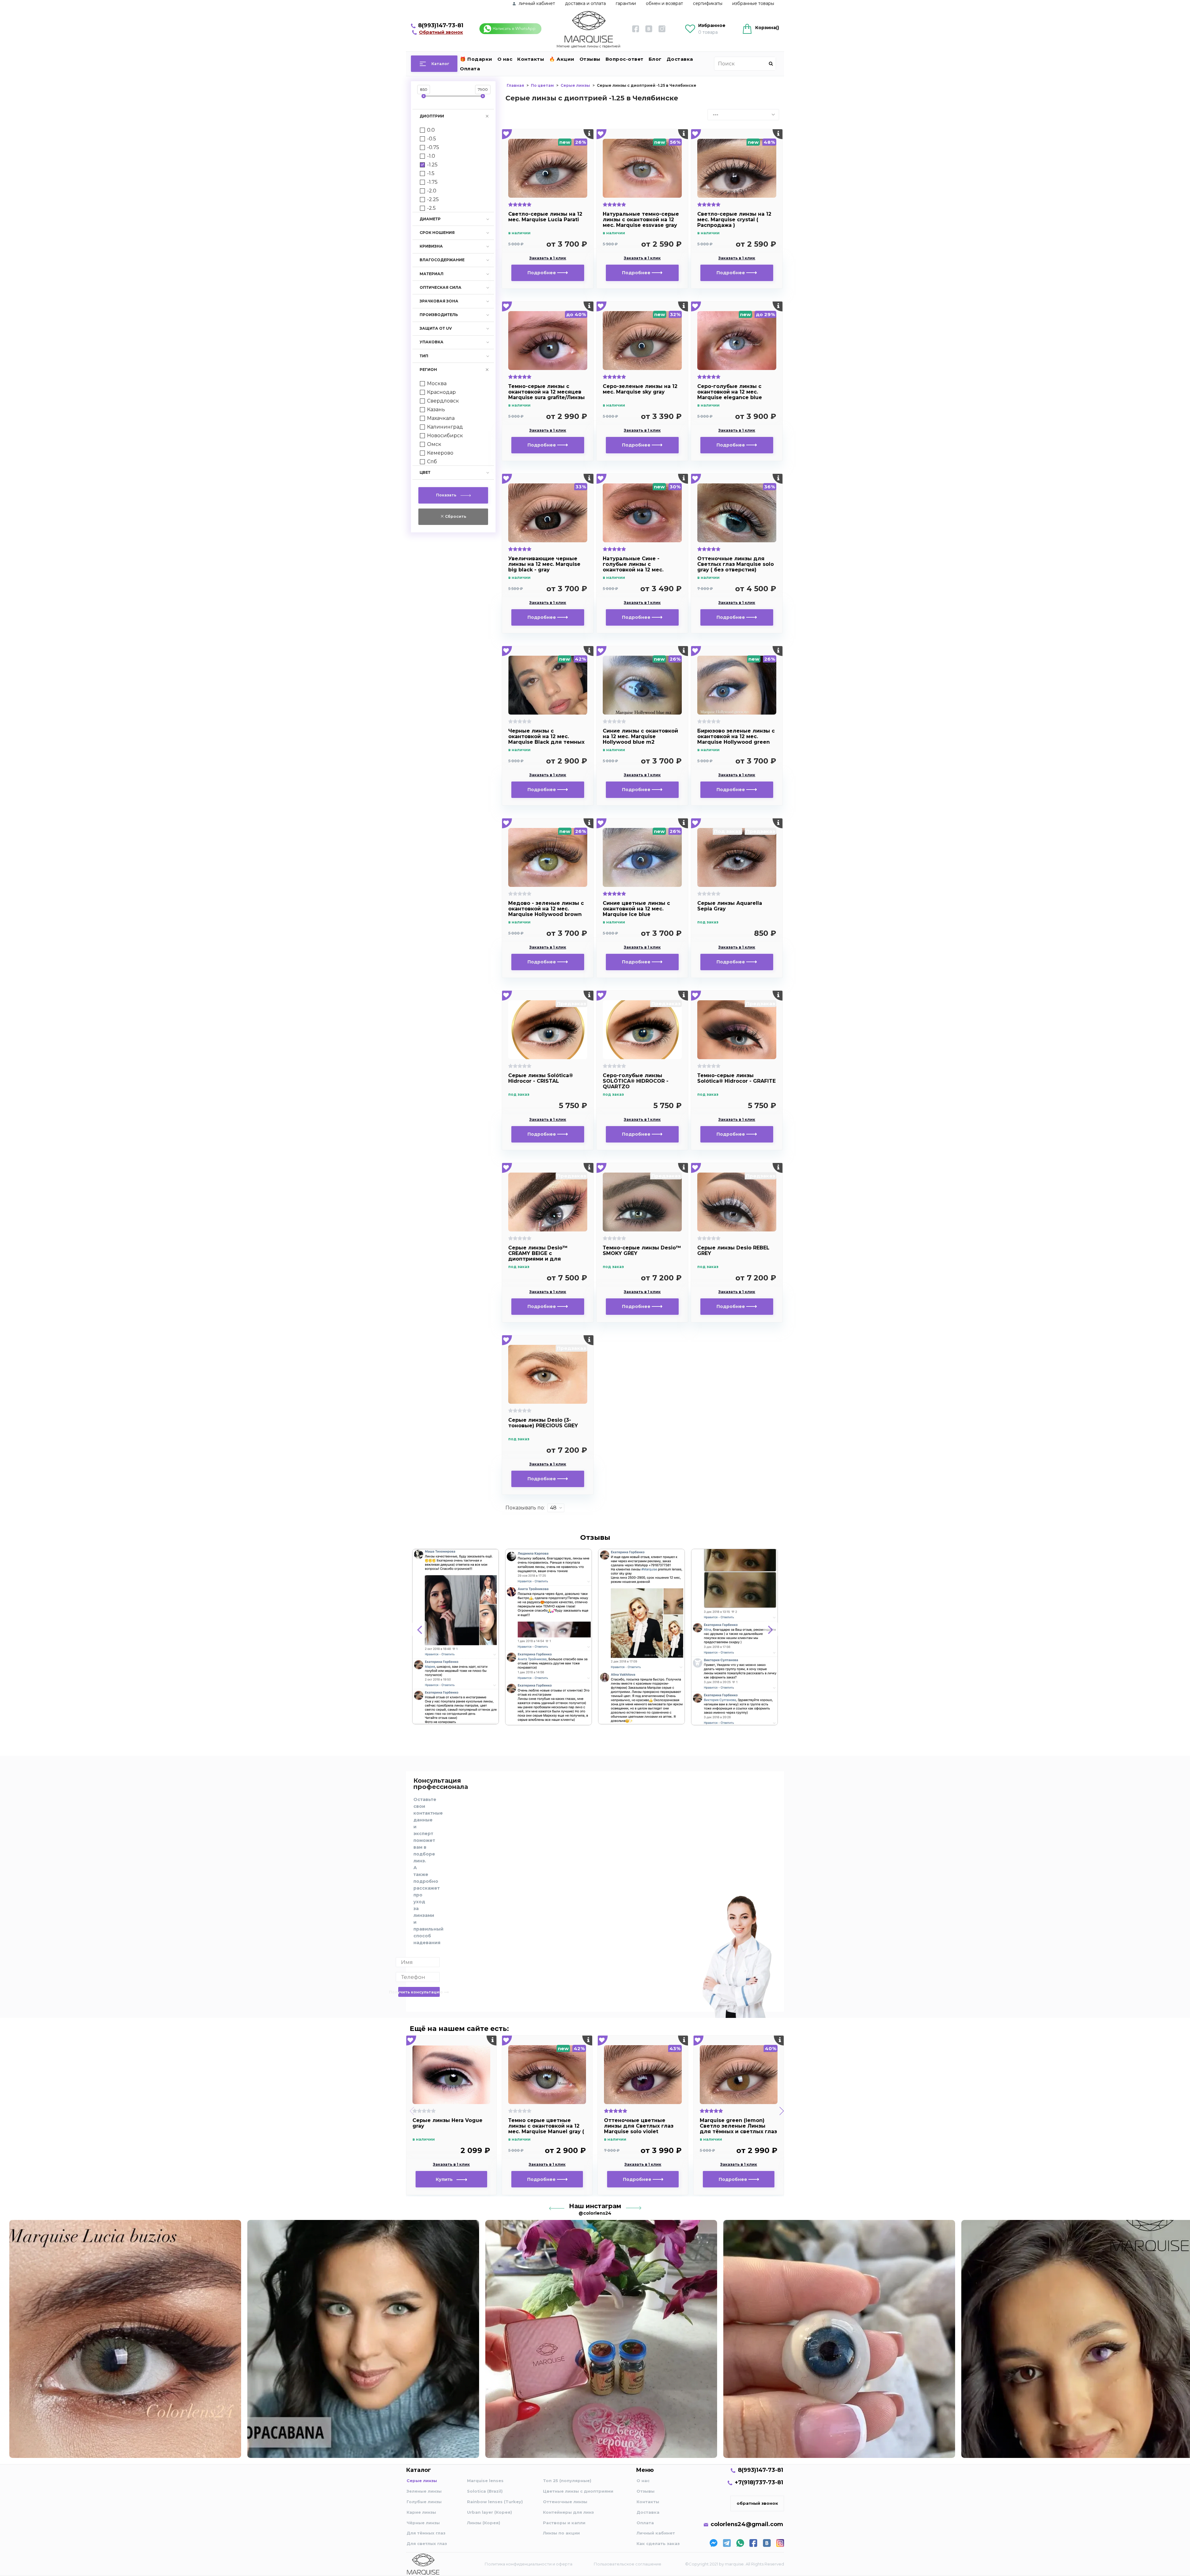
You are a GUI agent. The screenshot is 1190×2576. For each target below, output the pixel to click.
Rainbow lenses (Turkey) (495, 2502)
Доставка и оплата (585, 3)
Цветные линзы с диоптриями (578, 2491)
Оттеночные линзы (565, 2502)
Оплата (470, 69)
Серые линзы (422, 2481)
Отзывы (590, 59)
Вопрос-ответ (625, 59)
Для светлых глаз (427, 2543)
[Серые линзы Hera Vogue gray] (451, 2075)
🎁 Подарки (476, 59)
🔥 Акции (562, 59)
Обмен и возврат (664, 3)
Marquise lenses (485, 2481)
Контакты (531, 59)
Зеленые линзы (424, 2491)
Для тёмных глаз (426, 2533)
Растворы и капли (564, 2523)
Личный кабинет (656, 2533)
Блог (655, 59)
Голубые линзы (424, 2502)
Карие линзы (421, 2512)
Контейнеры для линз (568, 2512)
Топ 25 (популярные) (567, 2481)
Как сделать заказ (658, 2543)
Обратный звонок (441, 32)
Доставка (680, 59)
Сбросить (455, 516)
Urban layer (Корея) (489, 2512)
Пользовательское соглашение (628, 2564)
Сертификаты (708, 3)
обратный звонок (757, 2503)
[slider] (424, 96)
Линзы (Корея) (484, 2523)
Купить (446, 2179)
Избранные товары (753, 3)
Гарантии (626, 3)
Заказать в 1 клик (548, 258)
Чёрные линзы (423, 2523)
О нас (505, 59)
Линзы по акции (561, 2533)
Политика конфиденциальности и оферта (529, 2564)
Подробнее (542, 273)
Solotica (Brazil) (485, 2491)
